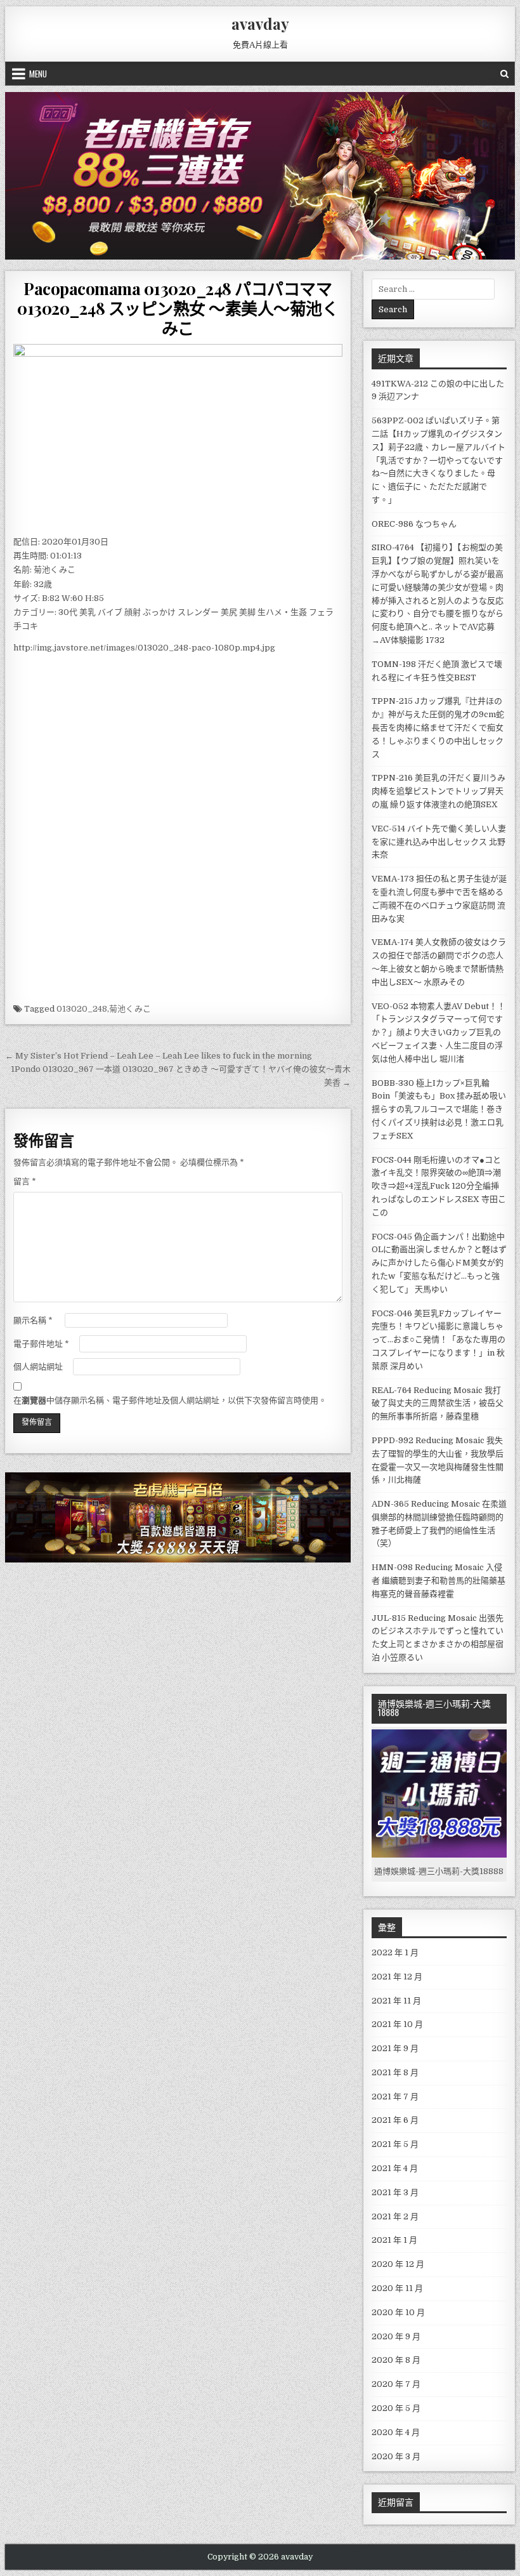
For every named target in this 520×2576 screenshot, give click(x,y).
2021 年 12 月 (397, 1977)
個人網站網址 (38, 1367)
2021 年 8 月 (395, 2072)
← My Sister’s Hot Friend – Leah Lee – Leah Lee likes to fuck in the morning (159, 1056)
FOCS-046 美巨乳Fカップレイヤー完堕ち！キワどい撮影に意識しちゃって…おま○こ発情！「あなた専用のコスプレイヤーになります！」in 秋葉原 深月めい (439, 1340)
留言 (25, 1181)
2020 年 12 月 (398, 2264)
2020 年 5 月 (396, 2408)
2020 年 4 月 (396, 2432)
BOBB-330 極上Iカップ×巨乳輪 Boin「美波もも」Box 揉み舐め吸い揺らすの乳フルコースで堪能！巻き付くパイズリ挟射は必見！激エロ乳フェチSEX (439, 1109)
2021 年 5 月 (395, 2144)
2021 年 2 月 (395, 2216)
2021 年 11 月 (396, 2001)
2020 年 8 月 (396, 2360)
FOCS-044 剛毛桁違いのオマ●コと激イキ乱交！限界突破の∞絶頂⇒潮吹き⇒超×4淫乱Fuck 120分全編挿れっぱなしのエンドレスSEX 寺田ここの (439, 1186)
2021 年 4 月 (395, 2168)
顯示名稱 (33, 1320)
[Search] (504, 74)
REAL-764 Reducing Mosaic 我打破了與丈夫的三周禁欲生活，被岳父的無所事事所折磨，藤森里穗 (438, 1404)
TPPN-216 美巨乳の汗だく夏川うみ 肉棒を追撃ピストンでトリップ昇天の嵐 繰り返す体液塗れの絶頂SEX (439, 791)
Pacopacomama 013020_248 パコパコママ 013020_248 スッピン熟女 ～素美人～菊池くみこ (178, 308)
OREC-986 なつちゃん (414, 524)
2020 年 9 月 (396, 2336)
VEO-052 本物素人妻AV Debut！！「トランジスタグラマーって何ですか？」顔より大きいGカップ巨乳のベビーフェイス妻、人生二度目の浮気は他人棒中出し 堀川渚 (439, 1033)
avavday (260, 23)
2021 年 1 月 (394, 2240)
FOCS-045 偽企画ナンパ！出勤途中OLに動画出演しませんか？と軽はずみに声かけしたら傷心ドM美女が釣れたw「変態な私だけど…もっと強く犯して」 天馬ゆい (439, 1263)
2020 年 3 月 (396, 2456)
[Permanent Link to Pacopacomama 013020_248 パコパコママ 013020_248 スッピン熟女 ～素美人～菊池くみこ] (178, 436)
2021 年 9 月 (395, 2048)
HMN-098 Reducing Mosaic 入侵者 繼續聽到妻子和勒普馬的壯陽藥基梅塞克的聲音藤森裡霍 (439, 1581)
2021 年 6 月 (395, 2120)
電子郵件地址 (41, 1344)
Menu (38, 74)
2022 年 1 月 (395, 1952)
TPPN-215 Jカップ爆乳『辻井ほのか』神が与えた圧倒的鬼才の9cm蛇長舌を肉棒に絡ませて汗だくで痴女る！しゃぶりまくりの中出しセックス (438, 727)
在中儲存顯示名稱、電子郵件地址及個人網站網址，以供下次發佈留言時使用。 (170, 1400)
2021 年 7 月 (395, 2097)
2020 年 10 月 (398, 2312)
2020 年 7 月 (396, 2384)
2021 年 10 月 (397, 2024)
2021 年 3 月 (395, 2192)
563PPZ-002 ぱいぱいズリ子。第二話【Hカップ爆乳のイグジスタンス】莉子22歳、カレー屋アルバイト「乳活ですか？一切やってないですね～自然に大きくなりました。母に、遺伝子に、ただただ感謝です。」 (439, 460)
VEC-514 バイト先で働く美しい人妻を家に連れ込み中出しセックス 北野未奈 (439, 842)
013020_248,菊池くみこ (104, 1009)
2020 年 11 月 (397, 2288)
